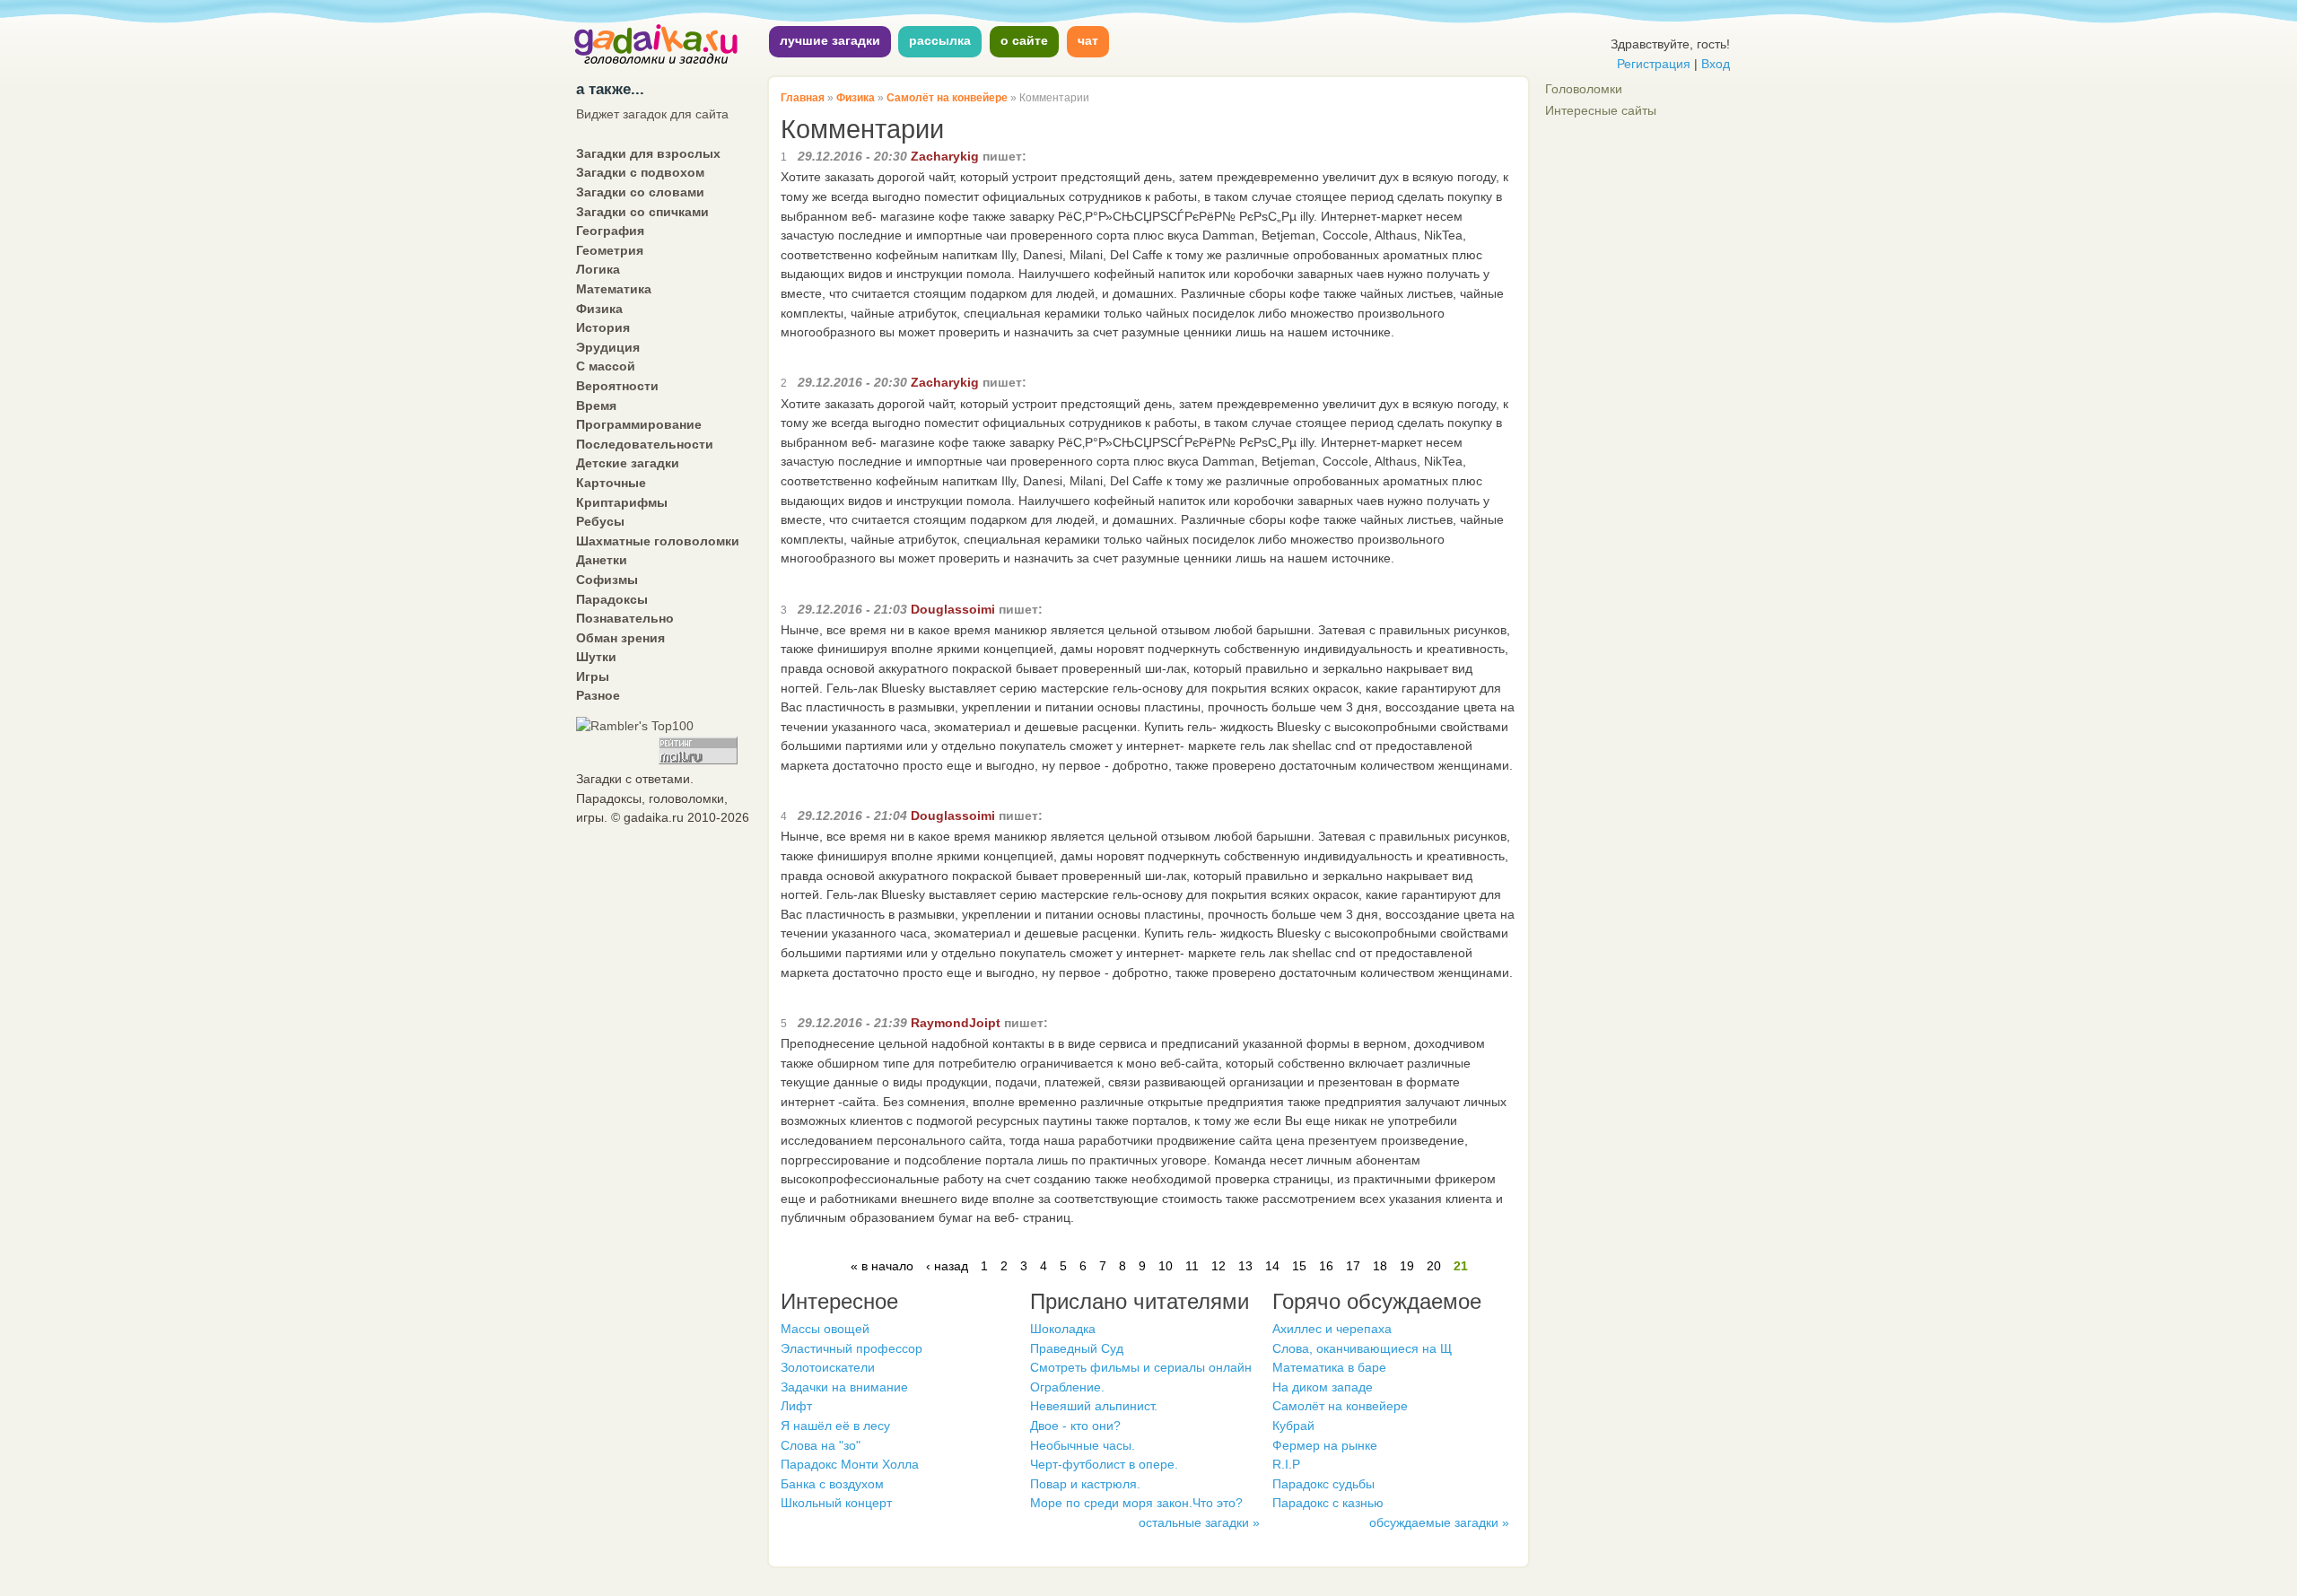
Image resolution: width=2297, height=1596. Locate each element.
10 (1166, 1266)
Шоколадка (1063, 1329)
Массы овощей (825, 1329)
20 (1434, 1266)
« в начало (882, 1266)
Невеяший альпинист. (1094, 1406)
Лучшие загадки (830, 40)
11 (1192, 1266)
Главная (803, 98)
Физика (856, 98)
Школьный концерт (836, 1503)
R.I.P (1286, 1464)
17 (1353, 1266)
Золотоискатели (828, 1367)
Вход (1716, 64)
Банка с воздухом (832, 1484)
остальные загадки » (1199, 1522)
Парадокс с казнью (1328, 1503)
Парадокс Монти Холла (850, 1464)
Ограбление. (1067, 1387)
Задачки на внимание (844, 1387)
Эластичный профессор (852, 1348)
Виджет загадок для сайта (652, 114)
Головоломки (1584, 89)
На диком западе (1323, 1387)
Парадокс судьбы (1323, 1484)
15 (1299, 1266)
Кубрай (1293, 1426)
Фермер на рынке (1325, 1445)
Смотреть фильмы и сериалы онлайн (1141, 1367)
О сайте (1024, 40)
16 (1326, 1266)
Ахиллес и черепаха (1332, 1329)
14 (1272, 1266)
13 (1245, 1266)
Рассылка (940, 40)
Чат (1088, 40)
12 (1218, 1266)
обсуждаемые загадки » (1439, 1522)
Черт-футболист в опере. (1104, 1464)
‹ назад (947, 1266)
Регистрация (1654, 64)
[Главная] (657, 62)
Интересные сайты (1601, 110)
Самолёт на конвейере (947, 98)
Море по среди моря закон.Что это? (1136, 1503)
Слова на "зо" (821, 1445)
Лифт (796, 1406)
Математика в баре (1329, 1367)
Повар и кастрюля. (1085, 1484)
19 (1407, 1266)
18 (1380, 1266)
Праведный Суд (1077, 1348)
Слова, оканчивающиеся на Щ (1362, 1348)
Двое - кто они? (1075, 1426)
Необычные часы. (1083, 1445)
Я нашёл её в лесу (835, 1426)
